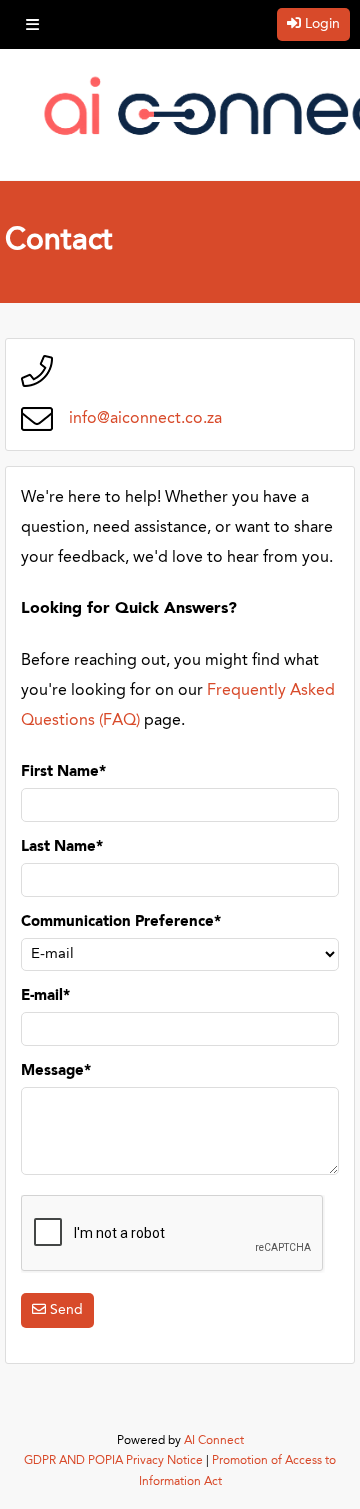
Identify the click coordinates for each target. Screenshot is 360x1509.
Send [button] (66, 1310)
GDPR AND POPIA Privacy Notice (113, 1461)
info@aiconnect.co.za (145, 419)
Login (322, 24)
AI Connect (214, 1441)
